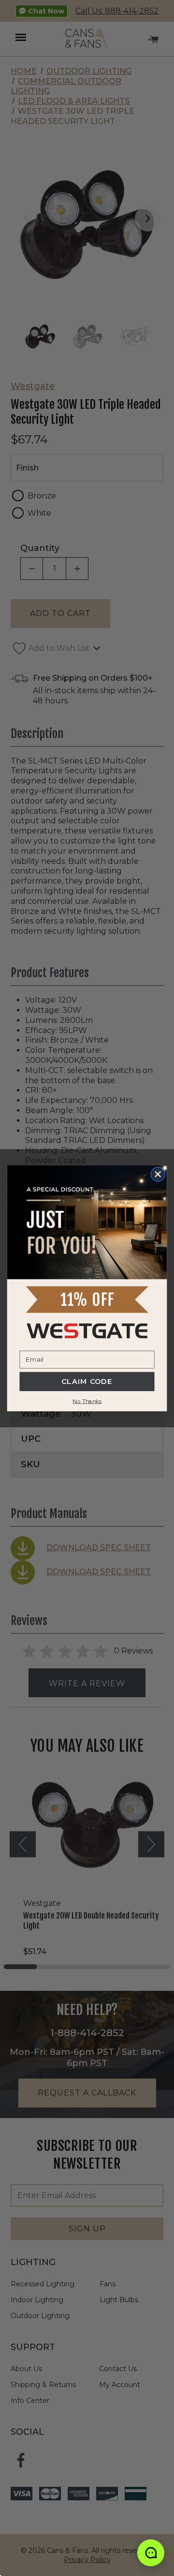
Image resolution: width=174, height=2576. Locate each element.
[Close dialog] (158, 1174)
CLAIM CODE (87, 1382)
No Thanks (87, 1401)
